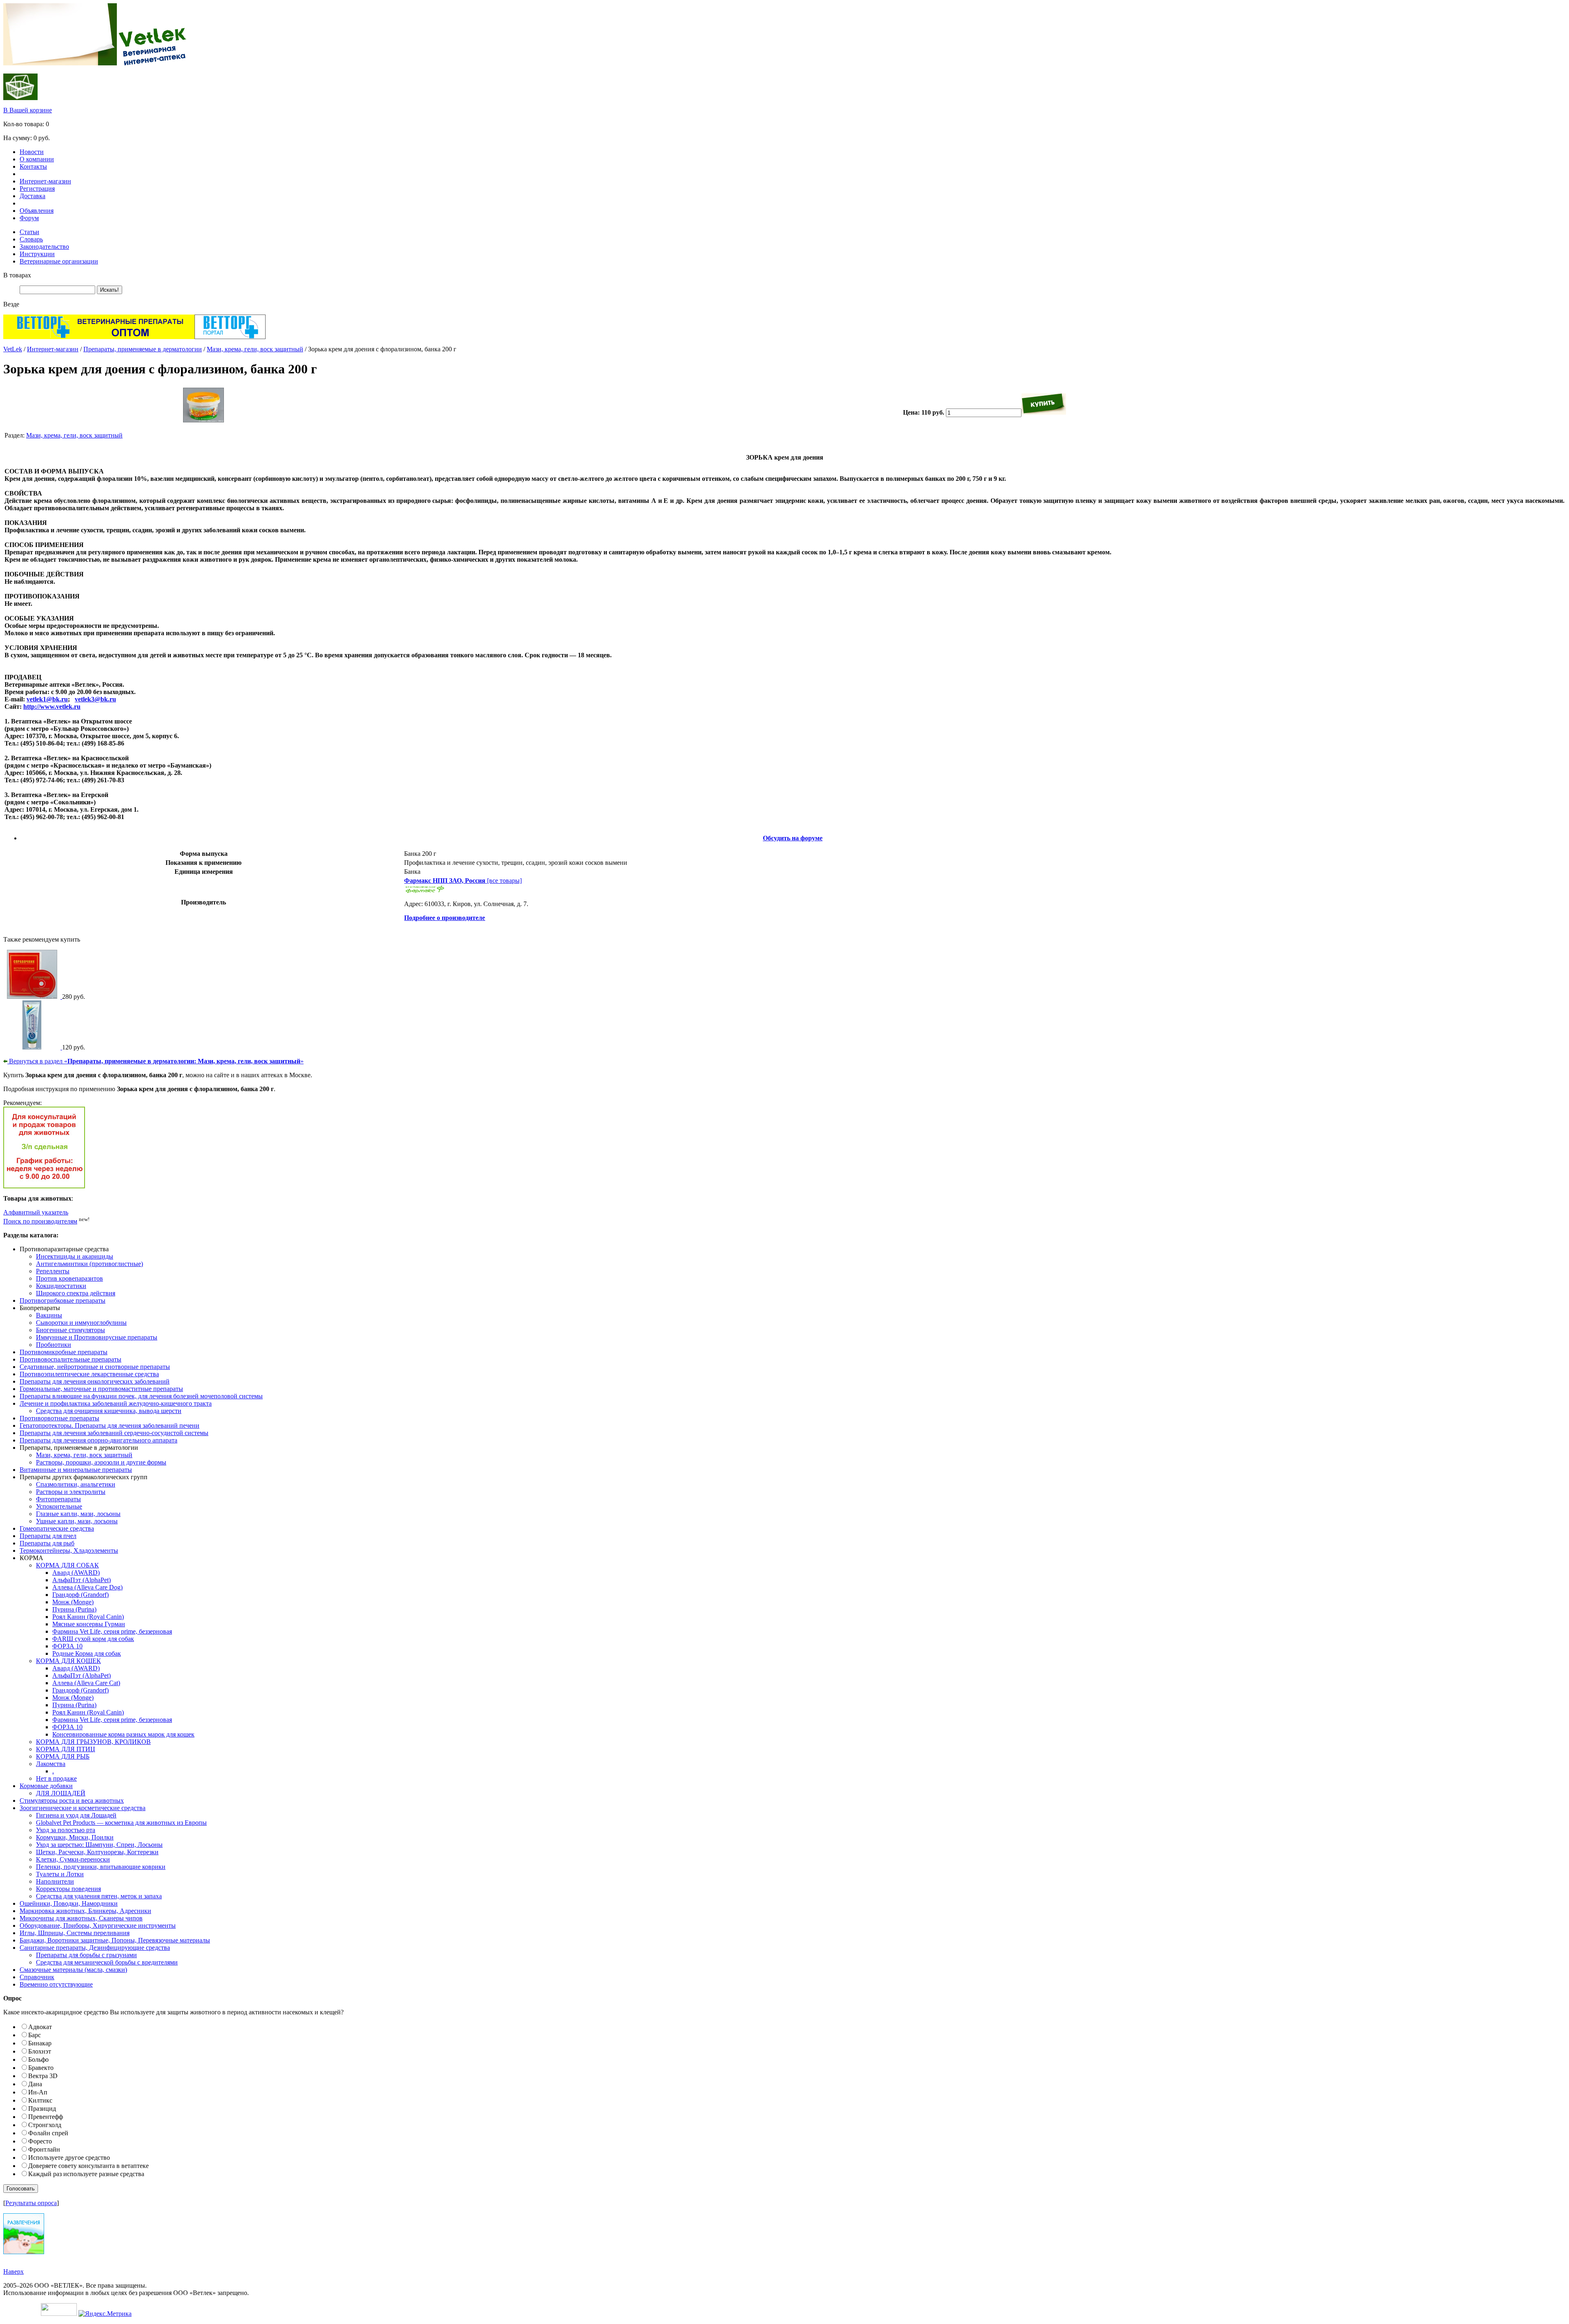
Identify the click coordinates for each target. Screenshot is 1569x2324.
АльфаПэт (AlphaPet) (82, 1580)
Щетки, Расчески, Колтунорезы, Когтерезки (97, 1852)
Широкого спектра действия (76, 1293)
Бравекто (41, 2068)
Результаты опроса (31, 2203)
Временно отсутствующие (56, 1984)
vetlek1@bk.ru (47, 699)
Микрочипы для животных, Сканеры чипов (81, 1918)
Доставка (32, 196)
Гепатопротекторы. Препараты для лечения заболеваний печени (110, 1425)
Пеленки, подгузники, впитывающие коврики (101, 1867)
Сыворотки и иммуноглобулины (81, 1323)
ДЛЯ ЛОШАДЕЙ (61, 1793)
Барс (35, 2035)
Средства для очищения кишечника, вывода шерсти (109, 1411)
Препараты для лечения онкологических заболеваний (95, 1381)
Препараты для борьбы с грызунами (86, 1955)
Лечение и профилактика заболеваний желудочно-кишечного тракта (116, 1403)
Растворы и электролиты (71, 1492)
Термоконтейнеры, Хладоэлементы (69, 1550)
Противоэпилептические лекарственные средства (89, 1374)
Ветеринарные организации (59, 261)
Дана (35, 2084)
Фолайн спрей (48, 2133)
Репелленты (53, 1271)
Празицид (42, 2109)
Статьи (29, 232)
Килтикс (40, 2100)
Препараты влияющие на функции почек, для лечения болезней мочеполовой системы (141, 1396)
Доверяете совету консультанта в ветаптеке (88, 2166)
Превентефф (46, 2117)
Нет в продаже (56, 1778)
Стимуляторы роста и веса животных (72, 1800)
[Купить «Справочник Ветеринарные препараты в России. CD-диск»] (33, 997)
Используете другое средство (69, 2158)
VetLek (13, 349)
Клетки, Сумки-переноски (73, 1859)
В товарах (17, 275)
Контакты (33, 166)
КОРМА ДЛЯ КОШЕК (68, 1661)
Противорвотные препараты (59, 1418)
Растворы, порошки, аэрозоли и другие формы (101, 1462)
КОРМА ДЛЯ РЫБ (63, 1756)
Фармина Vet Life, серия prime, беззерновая (112, 1631)
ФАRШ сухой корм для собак (93, 1639)
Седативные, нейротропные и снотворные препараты (95, 1367)
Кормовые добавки (46, 1786)
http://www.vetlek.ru (52, 707)
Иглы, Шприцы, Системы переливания (75, 1933)
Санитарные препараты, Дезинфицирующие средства (95, 1948)
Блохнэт (40, 2051)
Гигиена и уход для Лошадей (76, 1815)
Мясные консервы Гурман (89, 1624)
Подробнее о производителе (445, 918)
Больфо (38, 2059)
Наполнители (55, 1881)
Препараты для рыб (47, 1543)
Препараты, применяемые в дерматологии (143, 349)
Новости (32, 152)
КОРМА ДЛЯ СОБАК (67, 1565)
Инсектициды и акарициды (75, 1256)
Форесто (40, 2141)
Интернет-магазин (45, 181)
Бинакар (40, 2043)
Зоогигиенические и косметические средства (83, 1808)
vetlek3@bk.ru (95, 699)
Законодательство (44, 247)
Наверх (13, 2272)
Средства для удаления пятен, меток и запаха (99, 1896)
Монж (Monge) (73, 1602)
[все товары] (463, 881)
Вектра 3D (43, 2076)
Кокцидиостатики (61, 1286)
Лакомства (51, 1764)
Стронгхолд (45, 2125)
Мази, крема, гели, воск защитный (255, 349)
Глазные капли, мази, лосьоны (78, 1514)
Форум (29, 218)
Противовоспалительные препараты (70, 1359)
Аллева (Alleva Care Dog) (87, 1587)
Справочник (37, 1977)
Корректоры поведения (68, 1889)
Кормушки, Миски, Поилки (75, 1837)
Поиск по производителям (40, 1221)
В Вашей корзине (28, 110)
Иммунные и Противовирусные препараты (97, 1337)
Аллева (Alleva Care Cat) (86, 1683)
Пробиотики (54, 1345)
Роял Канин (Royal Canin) (88, 1617)
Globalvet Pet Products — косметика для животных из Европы (121, 1823)
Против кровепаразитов (69, 1278)
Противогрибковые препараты (63, 1300)
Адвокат (40, 2027)
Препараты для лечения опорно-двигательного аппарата (98, 1440)
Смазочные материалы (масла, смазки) (73, 1970)
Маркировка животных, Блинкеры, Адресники (85, 1911)
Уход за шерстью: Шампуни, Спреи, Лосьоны (99, 1845)
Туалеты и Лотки (60, 1874)
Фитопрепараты (58, 1499)
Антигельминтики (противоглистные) (89, 1264)
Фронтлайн (44, 2149)
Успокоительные (59, 1506)
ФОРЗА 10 (67, 1646)
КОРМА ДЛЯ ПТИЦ (66, 1749)
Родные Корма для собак (87, 1653)
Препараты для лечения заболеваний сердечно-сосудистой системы (114, 1433)
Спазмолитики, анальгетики (76, 1484)
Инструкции (37, 254)
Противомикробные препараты (64, 1352)
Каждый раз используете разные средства (86, 2174)
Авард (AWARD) (76, 1573)
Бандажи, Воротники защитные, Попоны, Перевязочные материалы (115, 1940)
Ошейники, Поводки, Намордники (69, 1903)
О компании (37, 159)
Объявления (37, 211)
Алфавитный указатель (36, 1212)
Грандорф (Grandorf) (80, 1595)
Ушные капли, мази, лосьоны (77, 1521)
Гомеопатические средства (57, 1528)
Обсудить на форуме (793, 838)
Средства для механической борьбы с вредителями (107, 1962)
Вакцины (49, 1315)
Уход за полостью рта (66, 1830)
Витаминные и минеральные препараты (76, 1470)
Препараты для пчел (48, 1536)
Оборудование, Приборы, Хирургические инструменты (98, 1926)
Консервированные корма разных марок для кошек (123, 1734)
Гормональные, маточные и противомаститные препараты (101, 1389)
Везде (11, 304)
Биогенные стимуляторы (70, 1330)
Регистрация (37, 189)
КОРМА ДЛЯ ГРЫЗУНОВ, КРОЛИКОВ (93, 1742)
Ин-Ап (38, 2092)
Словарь (31, 239)
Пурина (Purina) (74, 1609)
